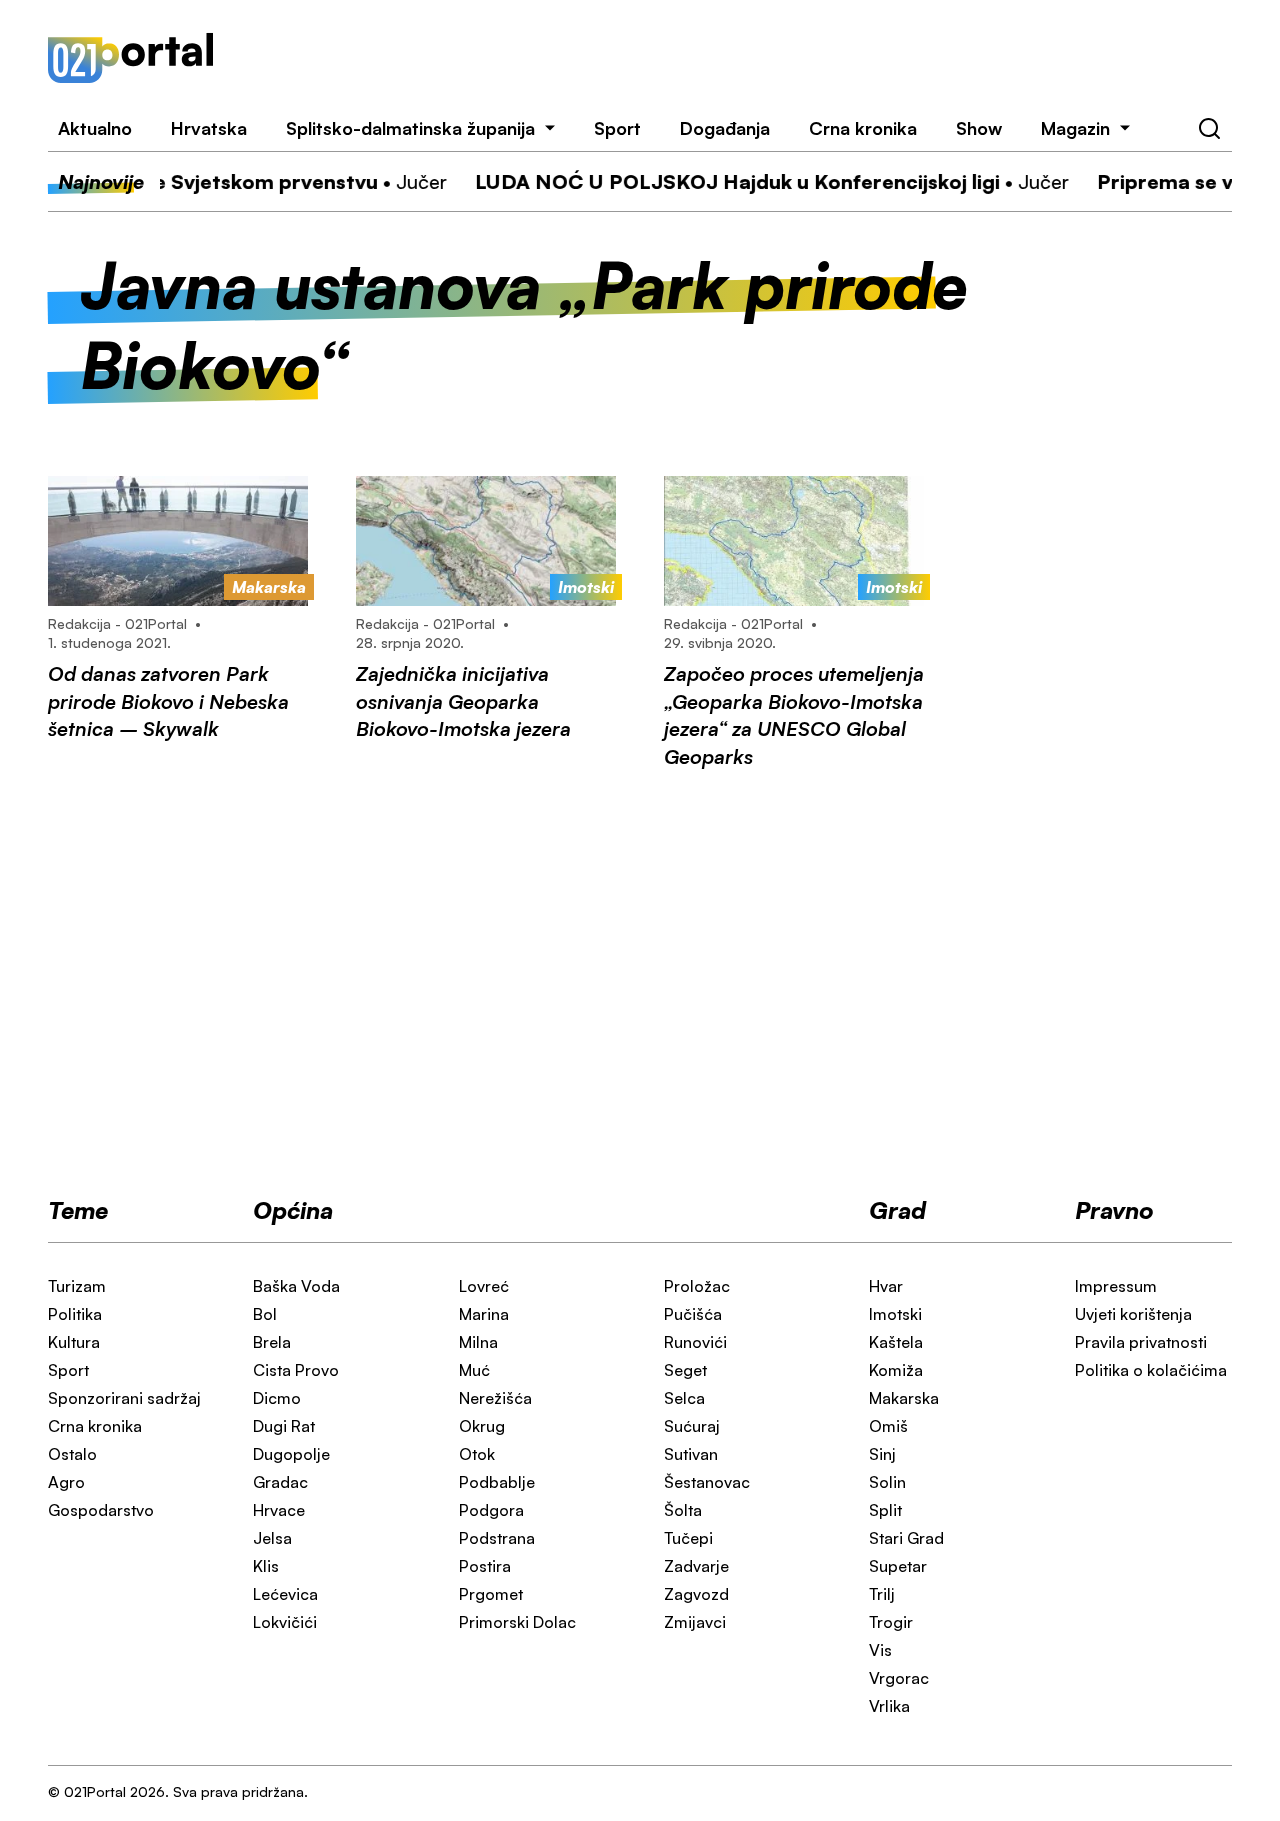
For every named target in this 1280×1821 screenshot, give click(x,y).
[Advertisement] (746, 58)
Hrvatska (209, 128)
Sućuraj (692, 1426)
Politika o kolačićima (1151, 1370)
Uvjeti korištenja (1133, 1314)
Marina (484, 1314)
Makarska (904, 1398)
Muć (474, 1370)
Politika (75, 1314)
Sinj (882, 1454)
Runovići (695, 1342)
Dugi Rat (284, 1426)
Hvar (886, 1286)
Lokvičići (285, 1622)
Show (979, 128)
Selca (684, 1398)
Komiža (896, 1370)
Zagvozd (696, 1594)
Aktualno (95, 128)
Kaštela (896, 1342)
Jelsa (272, 1538)
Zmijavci (695, 1622)
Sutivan (691, 1454)
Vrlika (889, 1706)
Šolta (683, 1510)
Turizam (77, 1286)
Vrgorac (899, 1678)
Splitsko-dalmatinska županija (410, 128)
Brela (272, 1342)
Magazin (1075, 128)
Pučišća (693, 1314)
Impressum (1116, 1286)
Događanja (725, 128)
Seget (685, 1370)
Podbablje (497, 1482)
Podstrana (497, 1538)
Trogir (891, 1622)
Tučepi (688, 1538)
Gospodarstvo (101, 1510)
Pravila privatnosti (1141, 1342)
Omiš (888, 1426)
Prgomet (491, 1594)
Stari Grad (906, 1538)
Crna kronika (863, 128)
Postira (485, 1566)
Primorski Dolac (517, 1622)
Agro (66, 1482)
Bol (265, 1314)
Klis (266, 1566)
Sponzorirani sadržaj (124, 1398)
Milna (478, 1342)
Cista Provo (296, 1370)
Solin (887, 1482)
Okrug (482, 1426)
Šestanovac (707, 1482)
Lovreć (484, 1286)
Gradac (280, 1482)
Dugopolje (291, 1454)
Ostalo (72, 1454)
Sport (617, 128)
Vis (880, 1650)
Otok (477, 1454)
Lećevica (285, 1594)
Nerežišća (495, 1398)
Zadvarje (696, 1566)
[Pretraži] (1210, 129)
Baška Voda (296, 1286)
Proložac (697, 1286)
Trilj (882, 1594)
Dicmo (277, 1398)
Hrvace (279, 1510)
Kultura (74, 1342)
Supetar (898, 1566)
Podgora (491, 1510)
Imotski (895, 1314)
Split (885, 1510)
